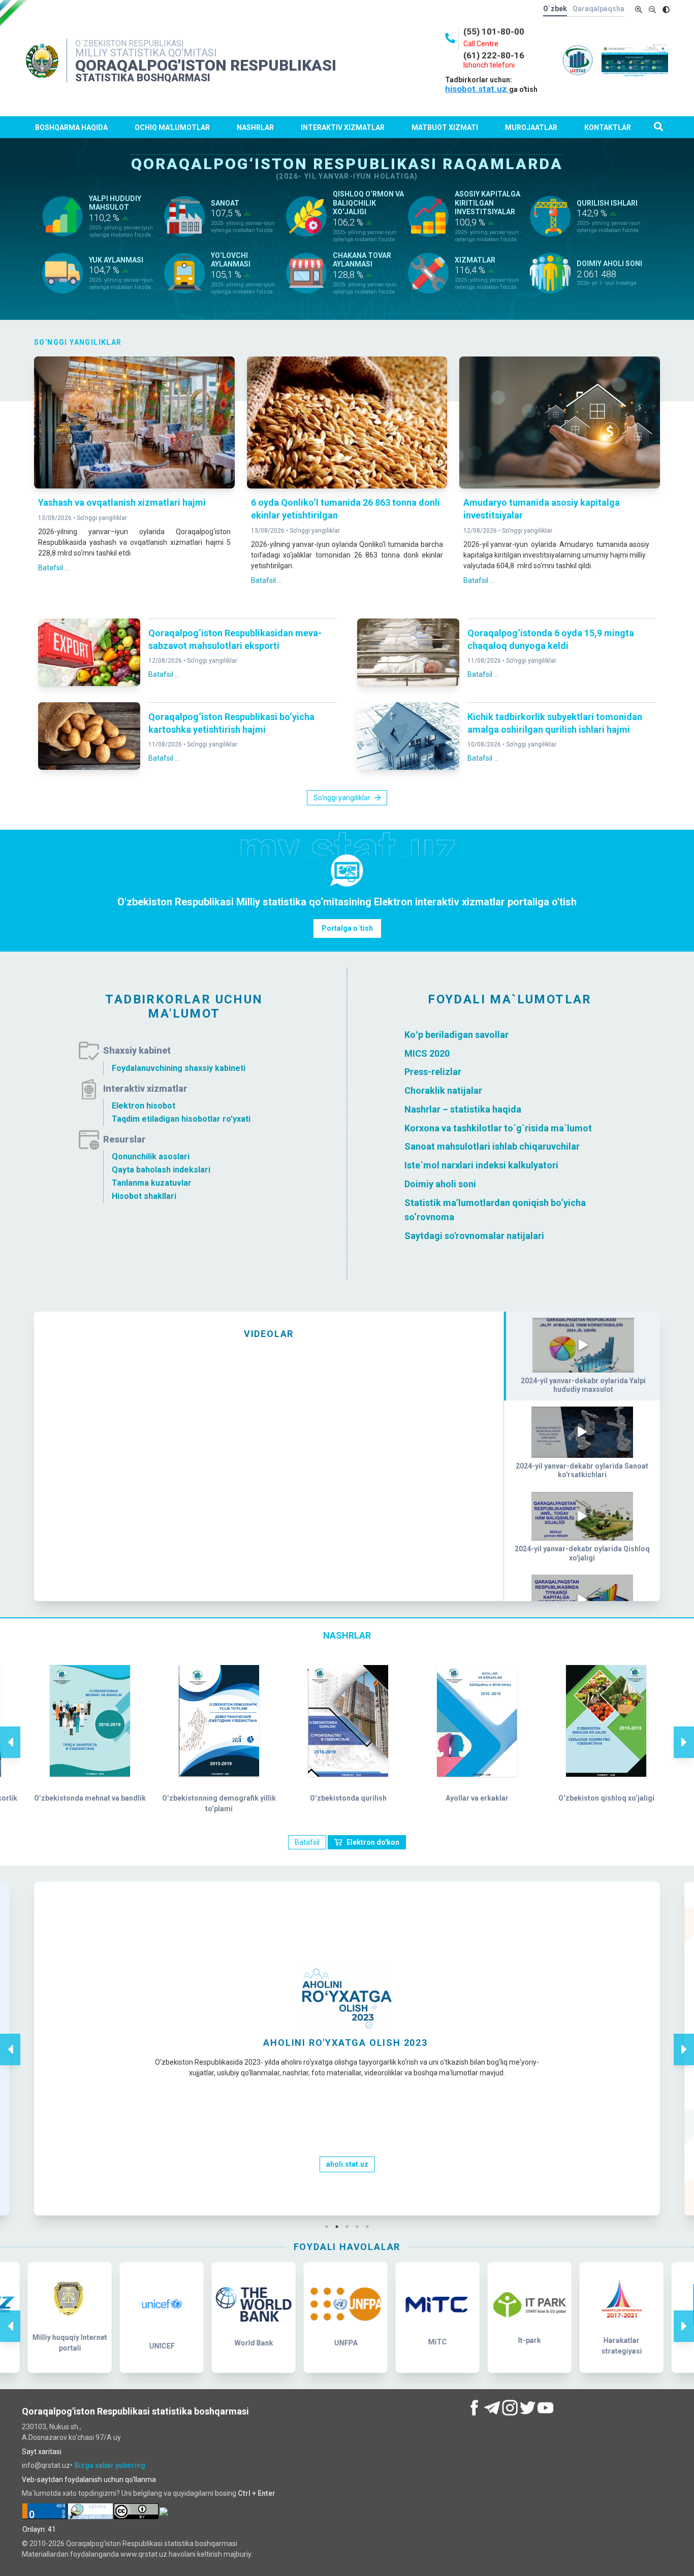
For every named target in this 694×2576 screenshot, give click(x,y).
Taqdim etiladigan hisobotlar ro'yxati (181, 1119)
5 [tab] (370, 2227)
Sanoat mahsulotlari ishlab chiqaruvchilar (492, 1146)
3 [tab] (350, 2227)
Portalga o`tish (347, 928)
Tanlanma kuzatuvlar (152, 1183)
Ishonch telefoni (489, 65)
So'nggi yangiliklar (102, 518)
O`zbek (555, 9)
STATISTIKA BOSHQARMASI (143, 78)
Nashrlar (255, 127)
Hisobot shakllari (144, 1196)
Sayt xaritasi (42, 2452)
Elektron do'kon (373, 1842)
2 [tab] (339, 2227)
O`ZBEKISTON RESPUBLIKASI (130, 43)
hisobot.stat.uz (477, 89)
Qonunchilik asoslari (151, 1156)
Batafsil (307, 1842)
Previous (10, 1732)
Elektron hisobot (144, 1106)
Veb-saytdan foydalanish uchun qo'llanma (89, 2480)
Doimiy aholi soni (440, 1184)
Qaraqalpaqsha (598, 9)
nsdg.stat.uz (347, 2164)
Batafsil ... (54, 568)
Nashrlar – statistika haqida (463, 1109)
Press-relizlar (433, 1072)
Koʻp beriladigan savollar (456, 1035)
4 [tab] (360, 2227)
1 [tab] (329, 2227)
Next (684, 1732)
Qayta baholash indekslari (161, 1170)
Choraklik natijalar (443, 1090)
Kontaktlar (608, 127)
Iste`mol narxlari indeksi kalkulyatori (481, 1165)
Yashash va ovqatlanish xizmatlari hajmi (122, 502)
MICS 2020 (427, 1053)
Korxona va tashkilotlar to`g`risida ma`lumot (498, 1128)
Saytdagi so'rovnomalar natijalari (474, 1236)
